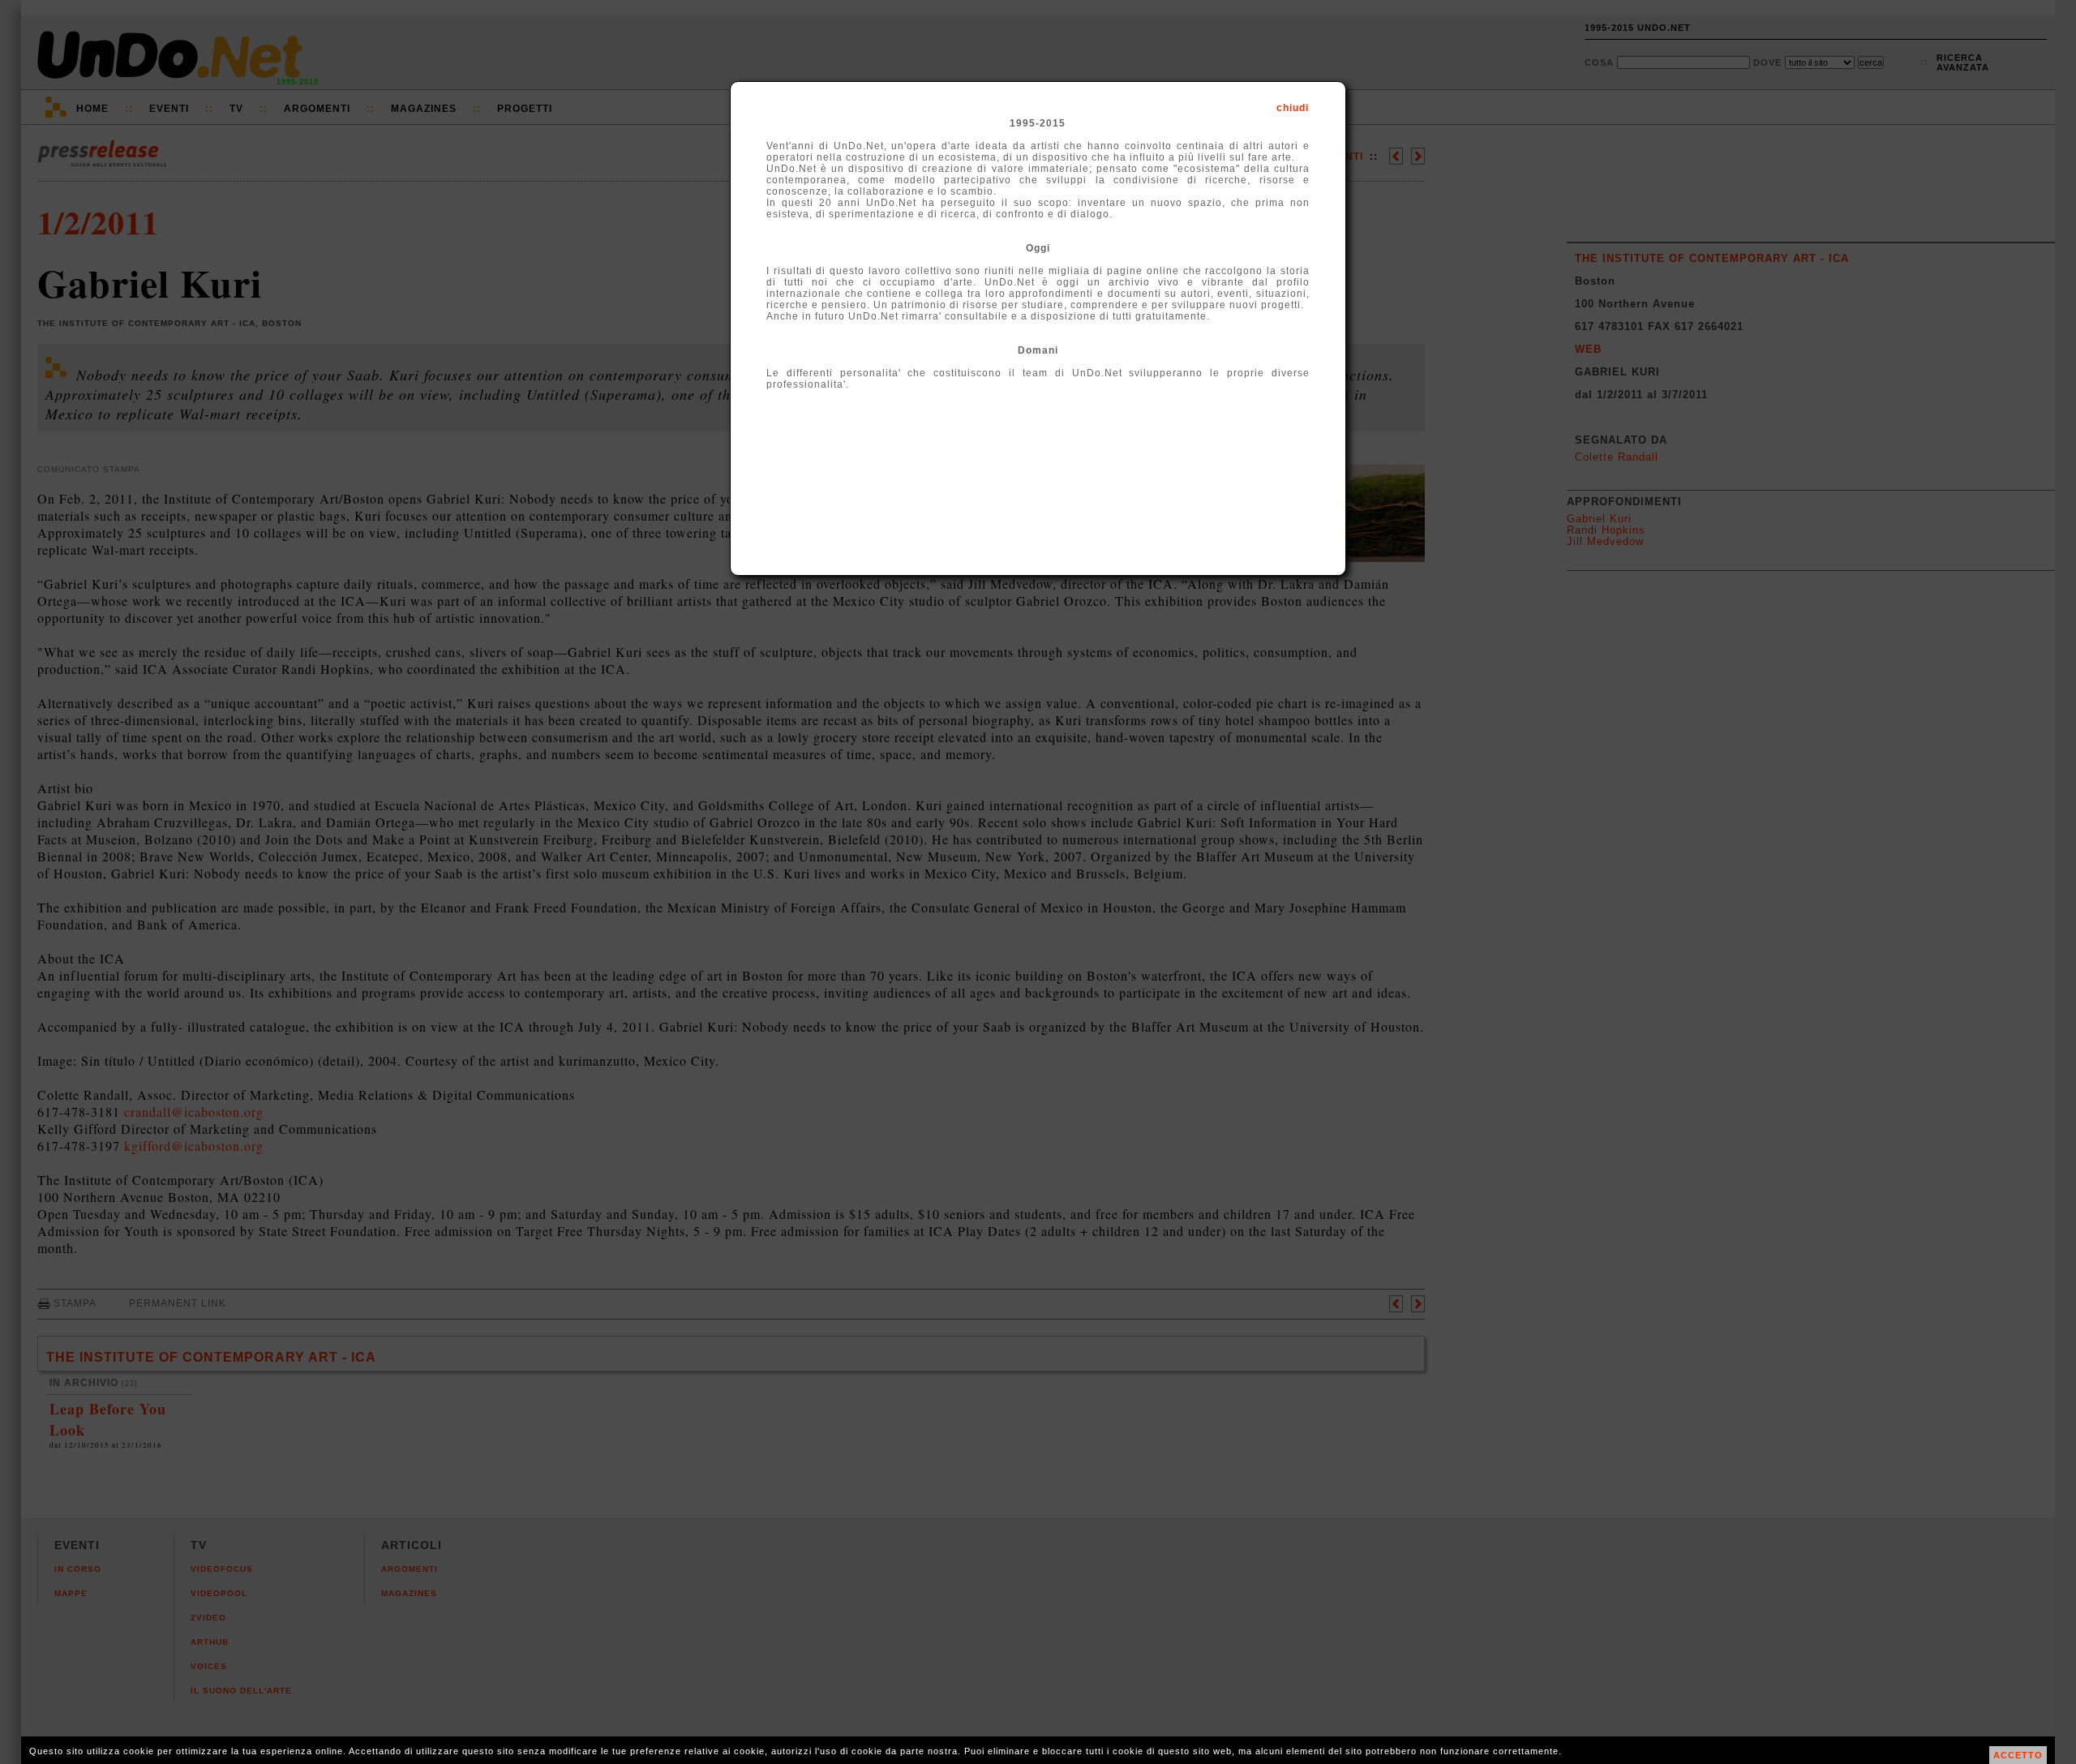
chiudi (1293, 108)
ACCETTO (2018, 1755)
